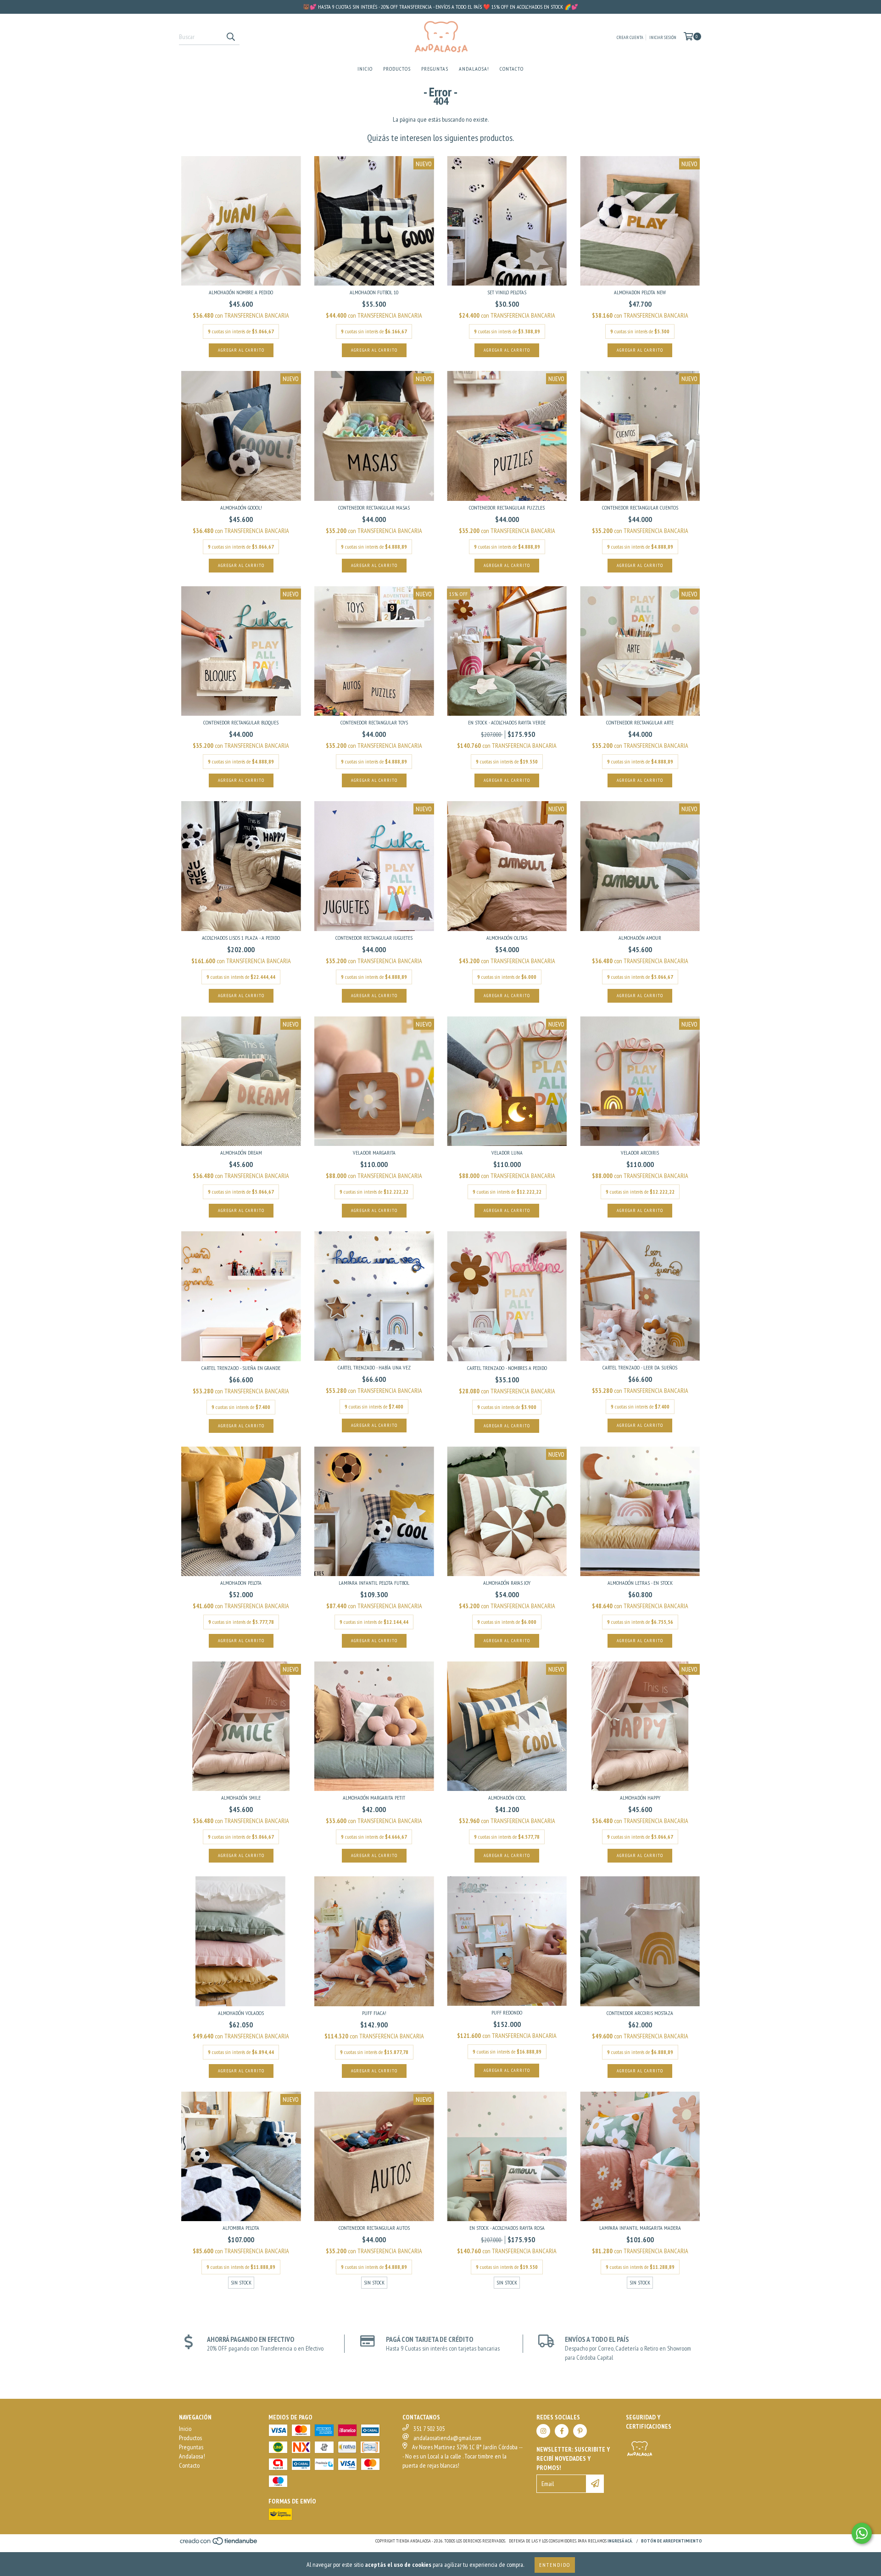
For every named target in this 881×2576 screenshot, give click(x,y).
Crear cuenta (630, 37)
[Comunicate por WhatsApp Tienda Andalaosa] (862, 2533)
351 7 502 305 (429, 2429)
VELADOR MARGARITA (374, 1153)
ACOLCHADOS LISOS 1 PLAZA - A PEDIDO (241, 938)
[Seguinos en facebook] (562, 2431)
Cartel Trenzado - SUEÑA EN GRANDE (241, 1368)
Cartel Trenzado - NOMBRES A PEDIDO (507, 1368)
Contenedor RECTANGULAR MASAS (374, 508)
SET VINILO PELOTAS (507, 292)
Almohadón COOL (507, 1798)
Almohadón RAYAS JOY (507, 1583)
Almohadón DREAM (241, 1153)
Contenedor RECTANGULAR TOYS (374, 722)
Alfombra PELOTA (241, 2228)
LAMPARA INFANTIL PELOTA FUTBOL (374, 1583)
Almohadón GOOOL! (241, 508)
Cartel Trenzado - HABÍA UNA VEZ (374, 1367)
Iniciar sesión (663, 37)
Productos (397, 69)
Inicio (365, 69)
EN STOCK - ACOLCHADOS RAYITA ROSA (507, 2228)
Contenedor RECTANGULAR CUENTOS (640, 508)
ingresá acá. (620, 2541)
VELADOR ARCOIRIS (640, 1153)
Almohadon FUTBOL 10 (374, 292)
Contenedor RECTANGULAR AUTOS (374, 2228)
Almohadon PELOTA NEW (640, 292)
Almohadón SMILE (241, 1798)
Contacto (512, 69)
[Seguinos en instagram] (543, 2431)
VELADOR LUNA (507, 1153)
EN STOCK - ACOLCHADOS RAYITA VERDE (507, 722)
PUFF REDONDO (507, 2012)
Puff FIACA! (374, 2013)
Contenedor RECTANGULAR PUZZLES (507, 508)
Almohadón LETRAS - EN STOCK (640, 1583)
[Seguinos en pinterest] (580, 2431)
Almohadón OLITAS (507, 938)
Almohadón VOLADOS (241, 2013)
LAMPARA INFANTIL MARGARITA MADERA (640, 2228)
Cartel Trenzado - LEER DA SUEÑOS (640, 1367)
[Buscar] (230, 37)
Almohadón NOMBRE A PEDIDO (241, 292)
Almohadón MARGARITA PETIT (374, 1798)
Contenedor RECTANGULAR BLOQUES (241, 722)
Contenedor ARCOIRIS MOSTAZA (640, 2013)
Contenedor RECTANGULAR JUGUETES (374, 938)
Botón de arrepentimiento (672, 2541)
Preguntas (435, 69)
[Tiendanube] (219, 2544)
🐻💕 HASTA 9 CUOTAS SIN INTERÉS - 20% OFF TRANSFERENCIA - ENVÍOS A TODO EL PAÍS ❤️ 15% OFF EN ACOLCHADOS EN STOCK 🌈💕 (440, 7)
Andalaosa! (474, 69)
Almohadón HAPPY (640, 1798)
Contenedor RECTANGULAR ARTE (640, 722)
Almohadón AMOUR (640, 938)
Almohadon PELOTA (241, 1583)
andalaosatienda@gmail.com (447, 2438)
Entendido (555, 2565)
